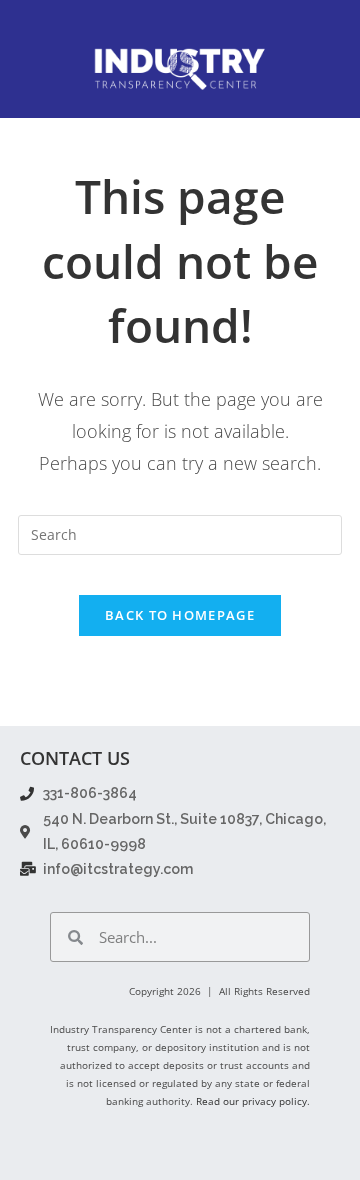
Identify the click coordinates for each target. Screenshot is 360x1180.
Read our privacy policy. (253, 1101)
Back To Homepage (180, 615)
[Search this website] (180, 532)
